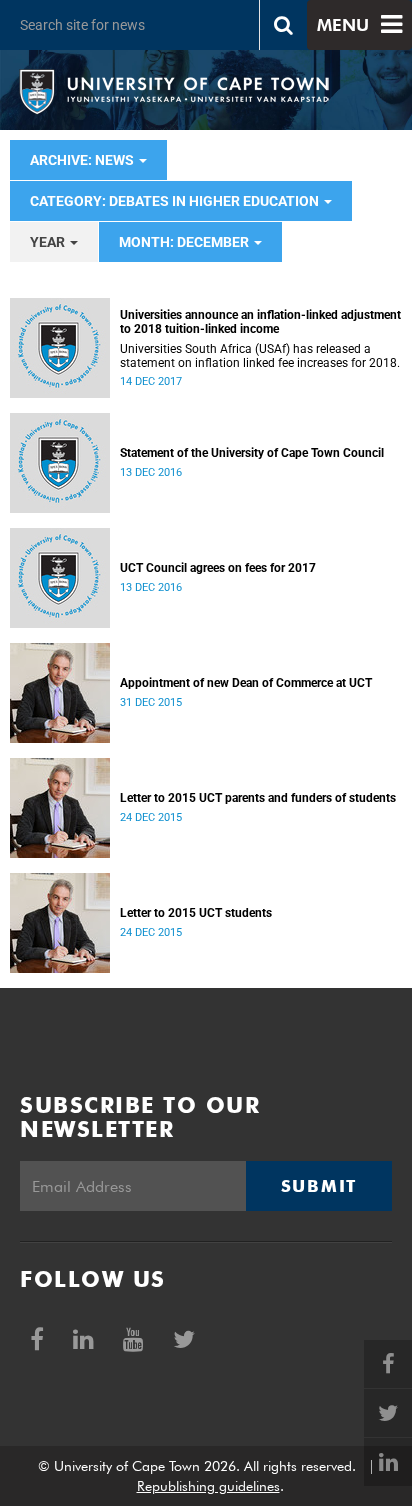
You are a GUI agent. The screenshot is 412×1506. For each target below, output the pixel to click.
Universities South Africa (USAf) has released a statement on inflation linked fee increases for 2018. (260, 356)
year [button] (49, 242)
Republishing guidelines (208, 1486)
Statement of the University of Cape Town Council (252, 453)
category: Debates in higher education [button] (176, 201)
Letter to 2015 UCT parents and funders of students (258, 798)
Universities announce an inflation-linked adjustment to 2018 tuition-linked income (260, 322)
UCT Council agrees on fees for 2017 (218, 568)
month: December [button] (185, 242)
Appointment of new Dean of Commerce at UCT (246, 683)
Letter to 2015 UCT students (196, 913)
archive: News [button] (83, 160)
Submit (319, 1186)
